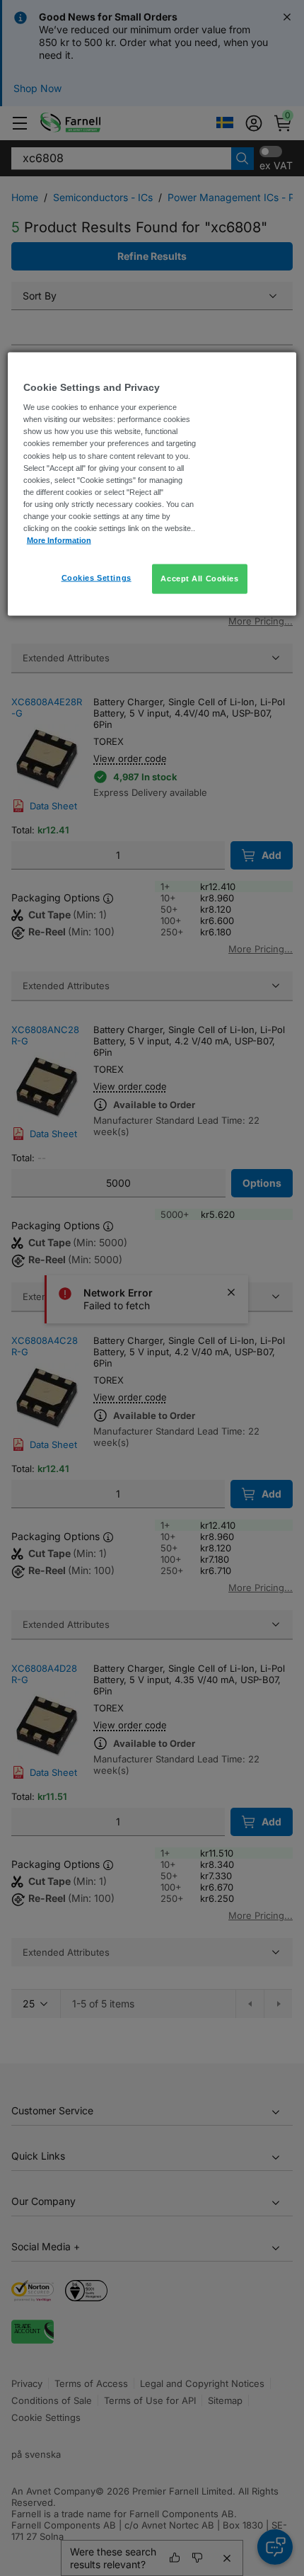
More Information (59, 540)
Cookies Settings (97, 578)
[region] (152, 484)
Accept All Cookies (199, 579)
